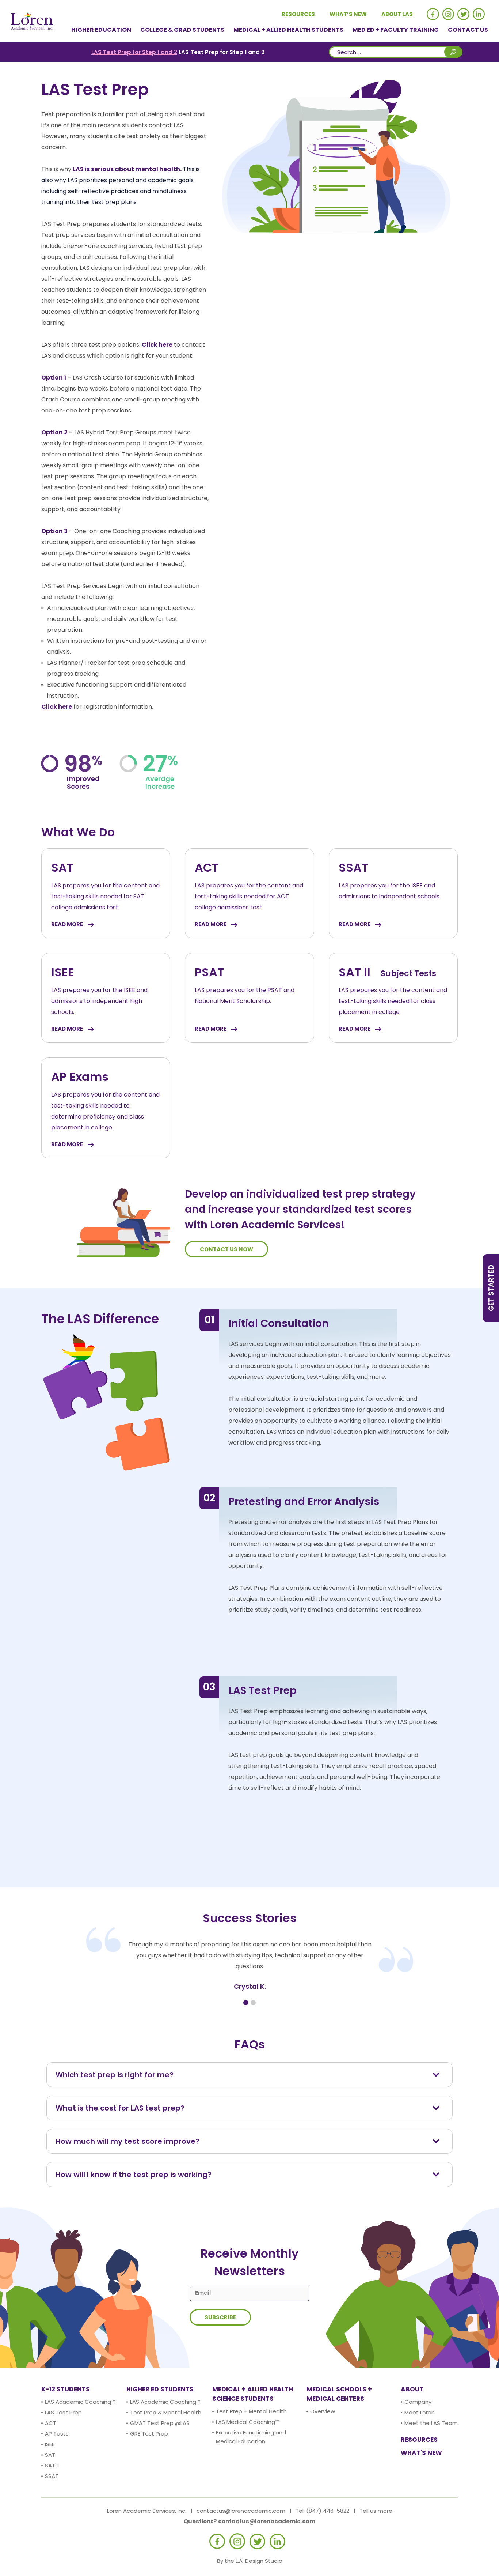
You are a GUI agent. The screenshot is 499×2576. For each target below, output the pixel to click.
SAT (50, 2455)
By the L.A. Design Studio (250, 2561)
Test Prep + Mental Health (251, 2411)
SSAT (52, 2476)
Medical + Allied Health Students (288, 30)
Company (418, 2402)
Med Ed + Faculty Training (396, 30)
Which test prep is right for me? (115, 2075)
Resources (298, 14)
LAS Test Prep (63, 2412)
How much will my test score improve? (127, 2141)
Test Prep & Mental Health (166, 2412)
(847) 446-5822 (328, 2511)
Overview (323, 2411)
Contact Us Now (226, 1249)
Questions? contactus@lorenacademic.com (249, 2521)
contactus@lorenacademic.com (241, 2511)
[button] (246, 2003)
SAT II (52, 2465)
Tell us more (376, 2511)
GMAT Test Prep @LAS (160, 2423)
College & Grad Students (182, 30)
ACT (51, 2423)
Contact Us (468, 30)
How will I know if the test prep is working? (134, 2175)
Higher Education (101, 30)
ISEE (50, 2444)
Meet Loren (420, 2412)
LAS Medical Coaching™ (248, 2422)
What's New (421, 2453)
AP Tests (57, 2434)
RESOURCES (419, 2440)
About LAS (397, 14)
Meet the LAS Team (431, 2423)
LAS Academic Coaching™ (80, 2402)
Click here (157, 345)
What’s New (348, 14)
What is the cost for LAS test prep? (120, 2108)
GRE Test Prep (149, 2434)
